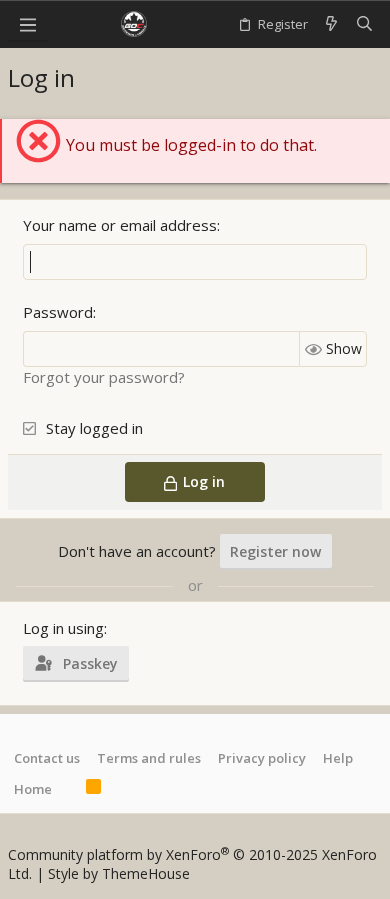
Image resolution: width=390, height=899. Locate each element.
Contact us (47, 758)
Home (33, 789)
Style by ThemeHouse (119, 873)
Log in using (63, 628)
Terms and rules (149, 758)
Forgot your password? (104, 377)
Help (338, 758)
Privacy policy (262, 758)
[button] (28, 24)
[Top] (69, 789)
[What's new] (331, 24)
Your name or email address (120, 225)
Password (58, 312)
